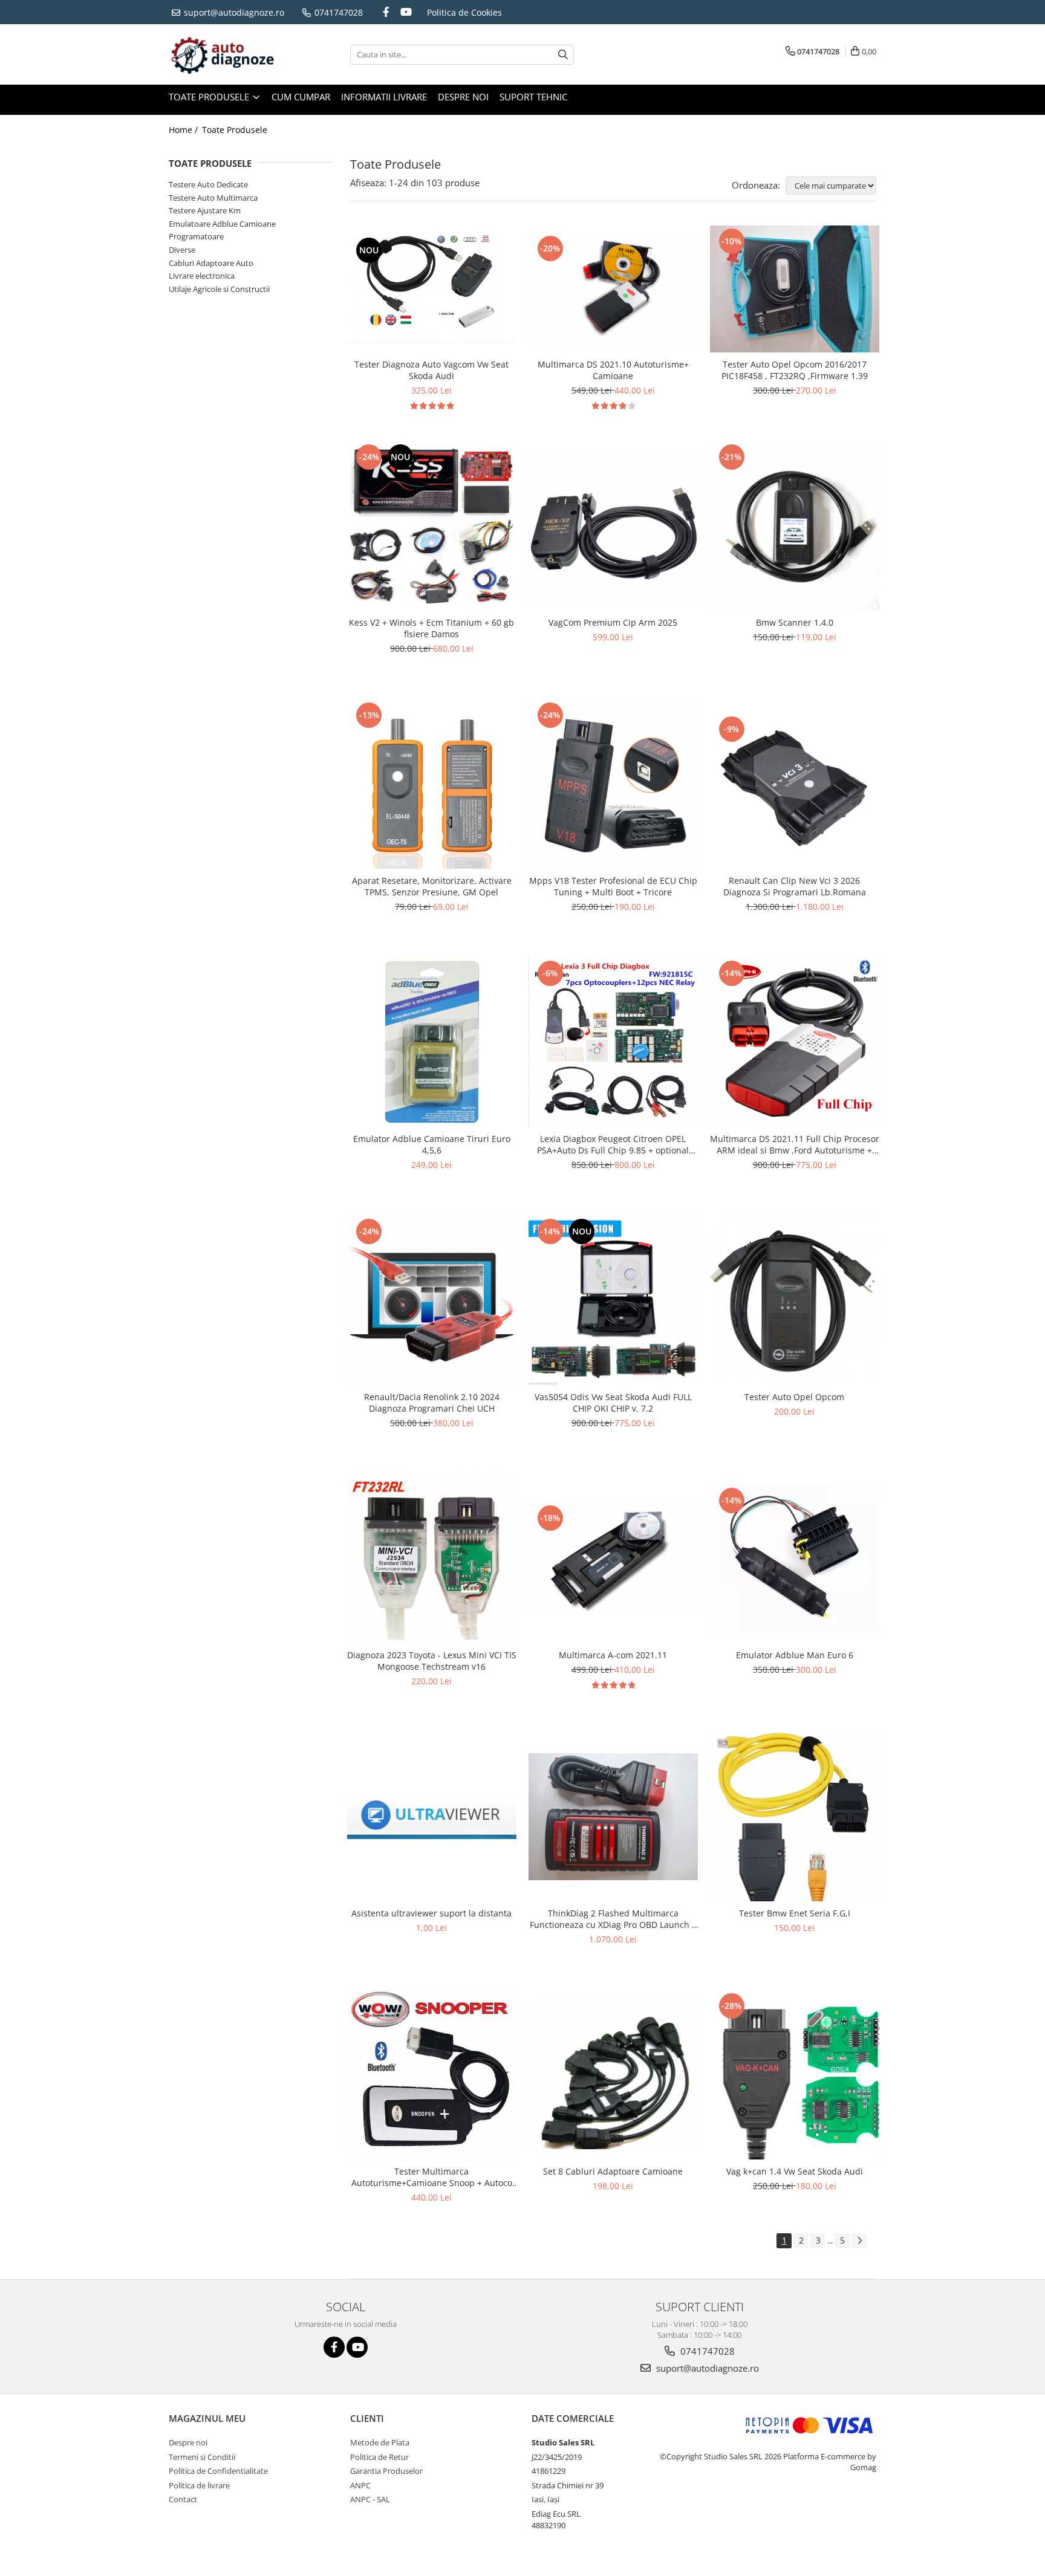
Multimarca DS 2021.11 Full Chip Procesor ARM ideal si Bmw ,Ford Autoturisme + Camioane (795, 1144)
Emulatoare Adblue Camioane (222, 224)
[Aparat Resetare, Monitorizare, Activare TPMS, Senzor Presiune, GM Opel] (432, 784)
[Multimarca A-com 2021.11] (613, 1559)
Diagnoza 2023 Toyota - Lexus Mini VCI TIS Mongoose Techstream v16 (432, 1661)
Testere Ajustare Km (205, 210)
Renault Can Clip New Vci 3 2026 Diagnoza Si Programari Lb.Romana (795, 886)
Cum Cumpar (301, 97)
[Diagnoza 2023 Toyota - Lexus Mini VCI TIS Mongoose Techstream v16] (432, 1559)
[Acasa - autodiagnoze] (229, 54)
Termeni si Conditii (202, 2457)
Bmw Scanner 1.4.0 (795, 622)
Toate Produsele (210, 97)
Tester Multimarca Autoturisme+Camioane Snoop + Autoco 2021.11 (432, 2177)
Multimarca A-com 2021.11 (613, 1655)
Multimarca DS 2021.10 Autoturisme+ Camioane (613, 370)
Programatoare (196, 236)
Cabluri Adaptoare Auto (211, 263)
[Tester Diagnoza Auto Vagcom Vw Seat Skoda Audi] (432, 289)
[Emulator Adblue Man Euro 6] (795, 1558)
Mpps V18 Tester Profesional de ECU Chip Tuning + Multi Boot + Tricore (613, 886)
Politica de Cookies (464, 12)
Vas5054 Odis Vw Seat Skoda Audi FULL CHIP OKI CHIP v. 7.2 (613, 1403)
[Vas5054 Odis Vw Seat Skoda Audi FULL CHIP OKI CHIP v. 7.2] (613, 1300)
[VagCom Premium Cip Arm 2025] (613, 526)
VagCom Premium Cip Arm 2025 (613, 622)
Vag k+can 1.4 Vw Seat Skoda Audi (795, 2171)
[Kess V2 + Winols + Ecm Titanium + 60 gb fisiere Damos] (432, 526)
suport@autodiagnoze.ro (233, 12)
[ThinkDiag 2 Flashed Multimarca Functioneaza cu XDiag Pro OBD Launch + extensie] (613, 1817)
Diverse (182, 250)
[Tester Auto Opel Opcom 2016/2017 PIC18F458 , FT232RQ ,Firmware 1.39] (795, 289)
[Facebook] (387, 12)
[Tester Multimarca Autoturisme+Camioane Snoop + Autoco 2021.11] (432, 2075)
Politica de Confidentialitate (218, 2471)
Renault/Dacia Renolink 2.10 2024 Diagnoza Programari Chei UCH (432, 1403)
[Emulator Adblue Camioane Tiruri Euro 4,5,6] (432, 1042)
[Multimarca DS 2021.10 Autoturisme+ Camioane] (613, 289)
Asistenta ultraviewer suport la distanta (431, 1913)
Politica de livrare (199, 2485)
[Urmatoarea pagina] (859, 2241)
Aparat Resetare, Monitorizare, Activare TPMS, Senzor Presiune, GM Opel (432, 886)
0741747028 (337, 12)
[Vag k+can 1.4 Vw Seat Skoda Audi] (795, 2075)
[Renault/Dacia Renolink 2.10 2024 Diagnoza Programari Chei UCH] (432, 1300)
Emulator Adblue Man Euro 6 (795, 1655)
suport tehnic (533, 97)
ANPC (360, 2485)
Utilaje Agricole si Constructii (219, 289)
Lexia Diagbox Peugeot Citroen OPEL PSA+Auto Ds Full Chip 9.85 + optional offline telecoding (613, 1144)
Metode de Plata (380, 2442)
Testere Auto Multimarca (213, 198)
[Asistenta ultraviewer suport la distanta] (432, 1817)
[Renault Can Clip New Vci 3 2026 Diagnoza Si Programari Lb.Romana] (795, 784)
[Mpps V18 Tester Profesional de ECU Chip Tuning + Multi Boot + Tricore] (613, 784)
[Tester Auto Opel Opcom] (795, 1300)
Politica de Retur (379, 2457)
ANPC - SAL (370, 2499)
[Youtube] (406, 12)
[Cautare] (563, 55)
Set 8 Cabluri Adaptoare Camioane (613, 2171)
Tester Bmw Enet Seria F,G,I (795, 1913)
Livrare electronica (202, 276)
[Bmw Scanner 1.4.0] (795, 526)
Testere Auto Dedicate (208, 184)
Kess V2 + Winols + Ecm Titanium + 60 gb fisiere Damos (431, 628)
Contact (183, 2499)
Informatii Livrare (384, 97)
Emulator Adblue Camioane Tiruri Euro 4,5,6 (432, 1144)
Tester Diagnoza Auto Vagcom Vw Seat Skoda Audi (431, 370)
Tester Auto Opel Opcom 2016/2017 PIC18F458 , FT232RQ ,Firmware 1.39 (795, 370)
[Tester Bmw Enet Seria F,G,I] (795, 1817)
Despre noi (463, 97)
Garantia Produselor (386, 2471)
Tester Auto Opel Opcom (794, 1397)
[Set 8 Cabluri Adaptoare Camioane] (613, 2075)
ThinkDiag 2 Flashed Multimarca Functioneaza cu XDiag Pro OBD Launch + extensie (613, 1919)
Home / (184, 130)
